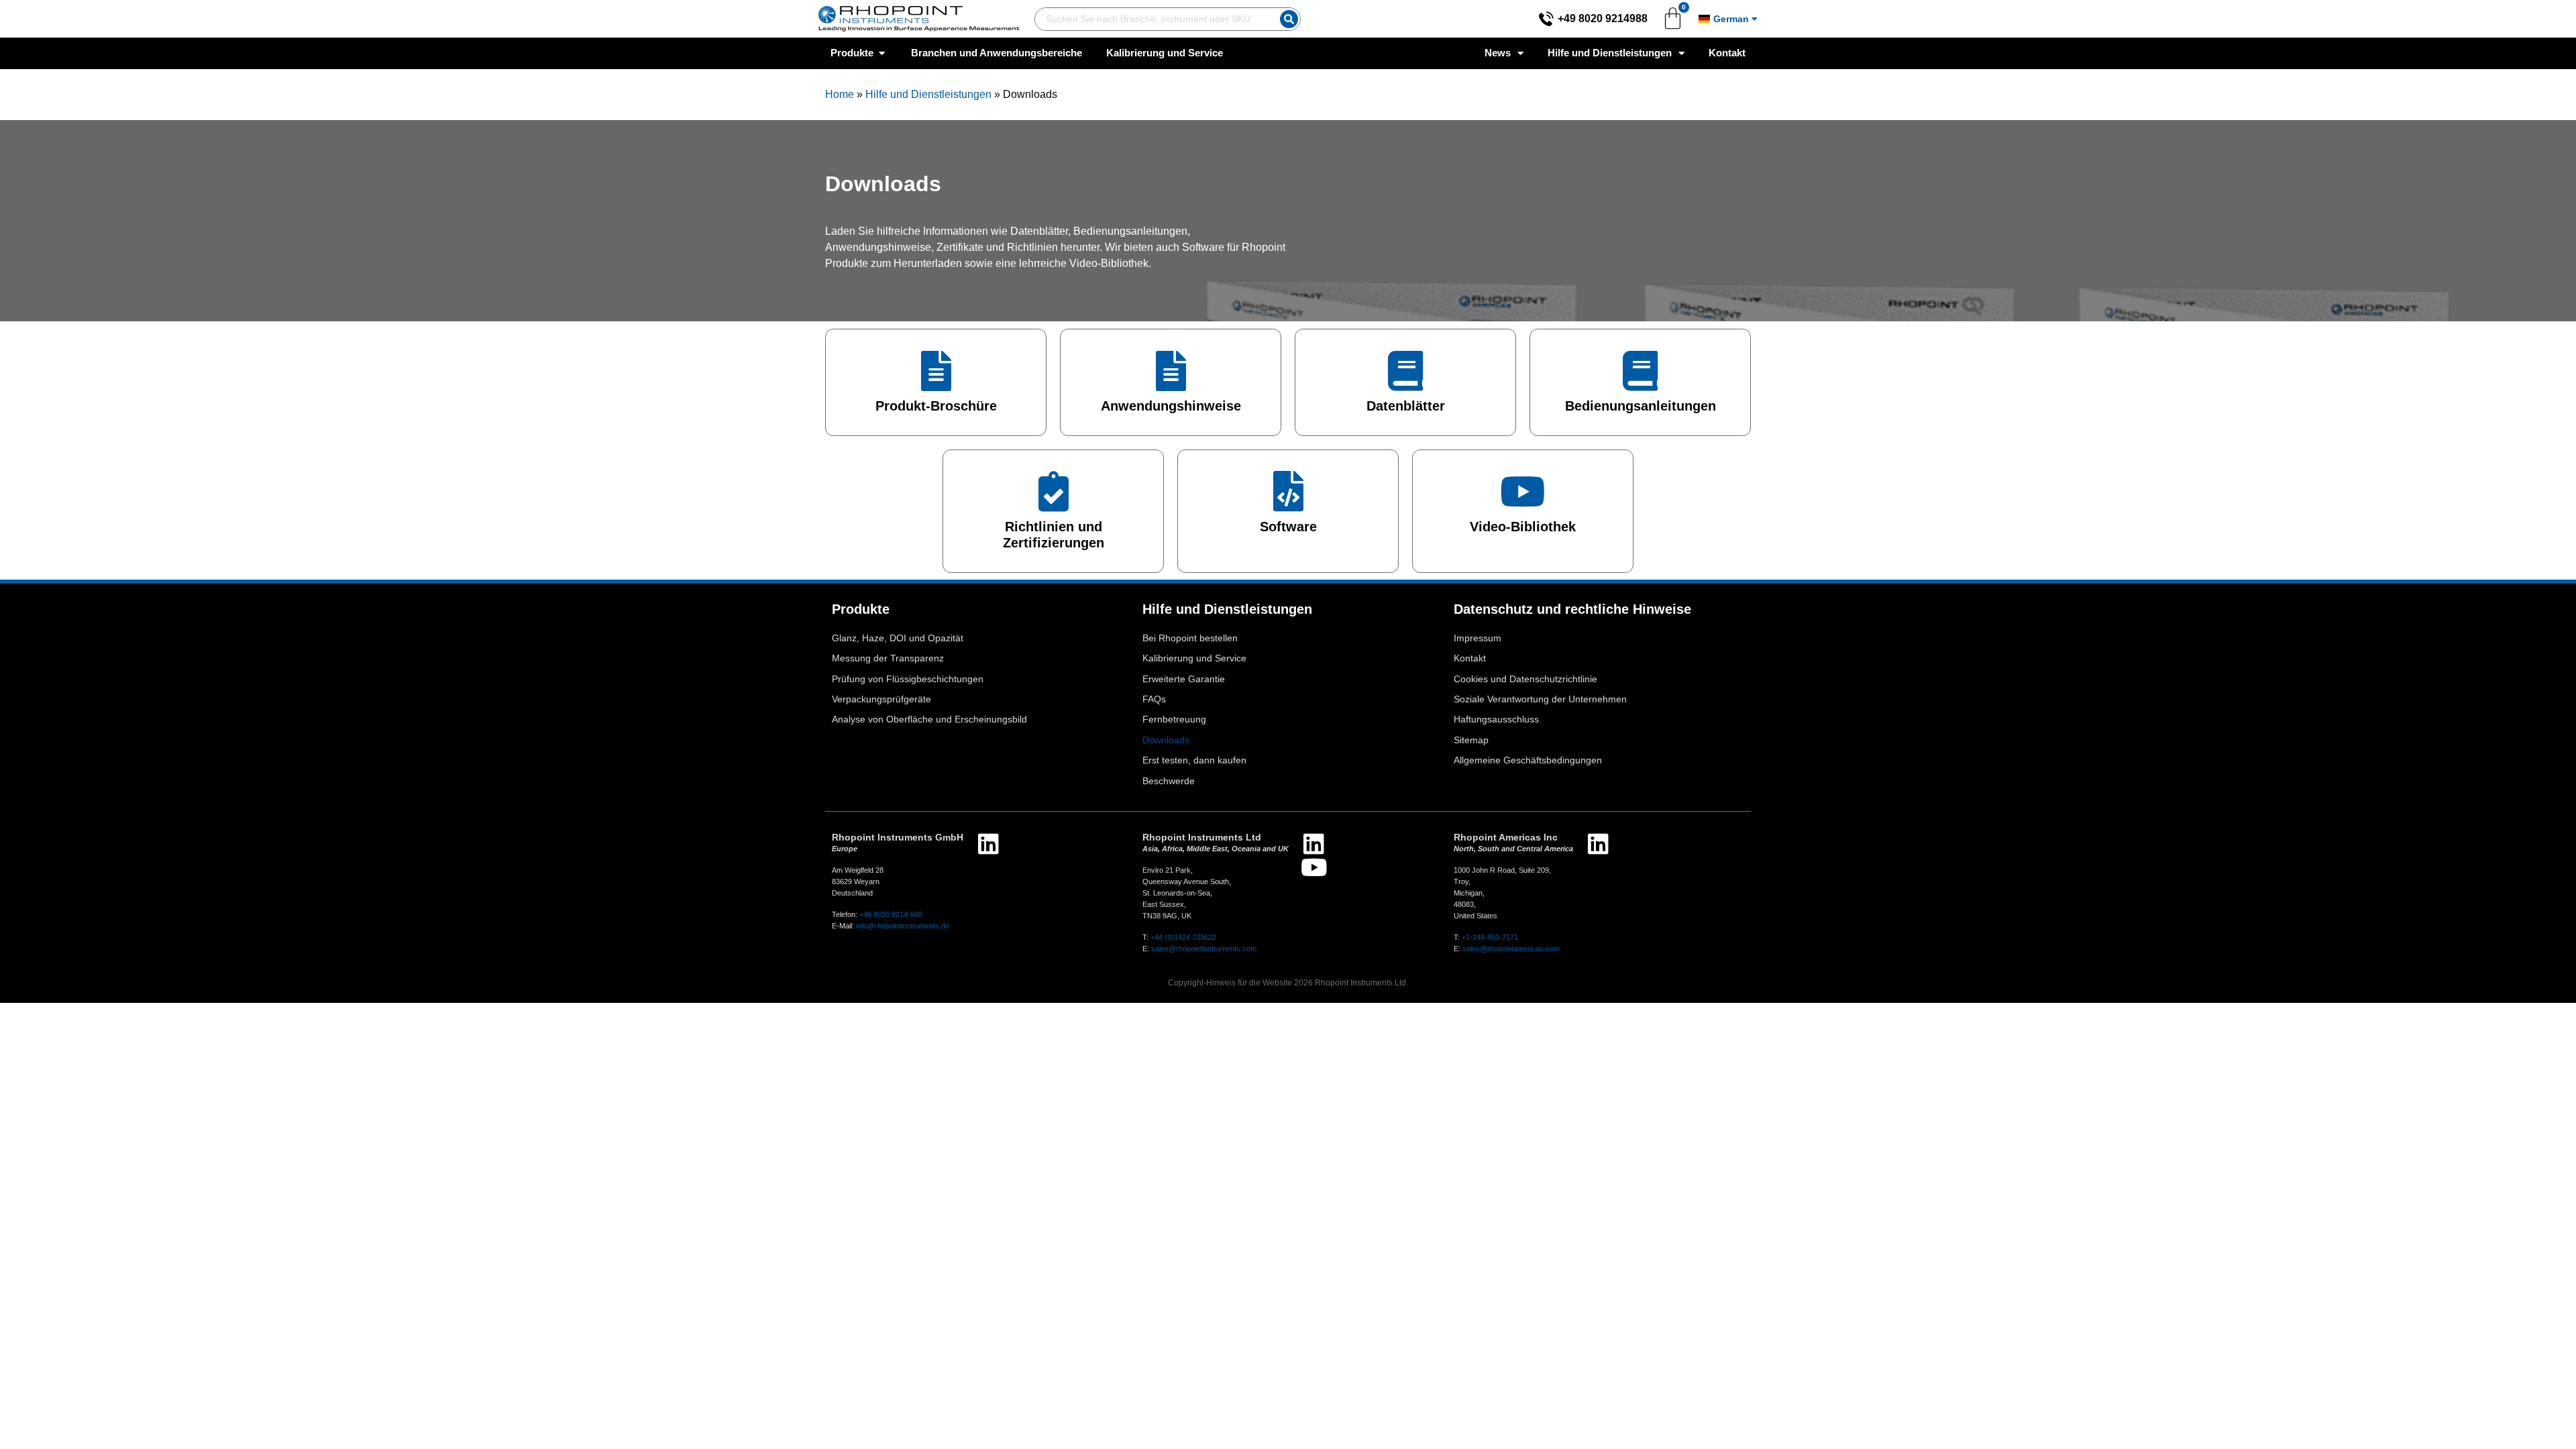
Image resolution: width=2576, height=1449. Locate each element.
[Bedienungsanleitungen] (1640, 371)
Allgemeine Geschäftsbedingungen (1528, 760)
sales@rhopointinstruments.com (1204, 949)
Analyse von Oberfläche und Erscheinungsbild (929, 719)
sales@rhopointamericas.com (1511, 949)
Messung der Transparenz (888, 658)
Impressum (1478, 638)
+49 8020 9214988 (1603, 18)
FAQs (1154, 699)
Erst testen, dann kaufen (1194, 760)
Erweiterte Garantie (1184, 679)
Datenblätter (1406, 406)
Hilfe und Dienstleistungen (1610, 53)
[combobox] (1155, 19)
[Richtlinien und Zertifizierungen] (1053, 492)
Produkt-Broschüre (936, 406)
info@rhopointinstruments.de (903, 926)
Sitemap (1471, 740)
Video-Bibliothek (1523, 527)
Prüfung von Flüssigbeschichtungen (908, 679)
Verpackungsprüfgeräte (881, 699)
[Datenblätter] (1405, 371)
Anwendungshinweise (1171, 406)
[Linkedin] (988, 844)
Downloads (1166, 740)
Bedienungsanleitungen (1641, 406)
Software (1288, 527)
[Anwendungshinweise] (1171, 371)
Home (840, 94)
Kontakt (1727, 53)
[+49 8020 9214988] (1546, 19)
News (1498, 53)
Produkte (861, 609)
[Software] (1288, 492)
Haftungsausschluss (1496, 719)
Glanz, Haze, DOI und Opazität (898, 638)
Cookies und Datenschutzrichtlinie (1525, 679)
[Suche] (1289, 19)
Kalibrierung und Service (1194, 658)
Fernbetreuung (1174, 719)
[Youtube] (1314, 867)
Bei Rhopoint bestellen (1190, 638)
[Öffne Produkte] (882, 53)
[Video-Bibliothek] (1523, 492)
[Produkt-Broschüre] (936, 371)
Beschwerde (1169, 781)
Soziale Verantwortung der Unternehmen (1540, 699)
